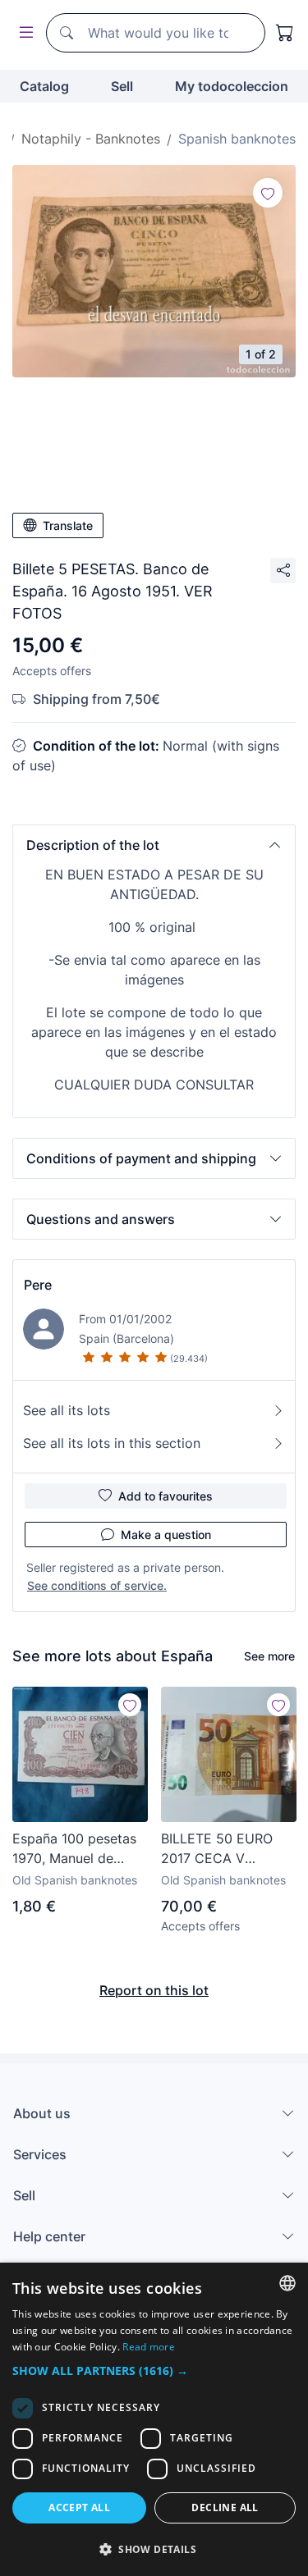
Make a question (166, 1535)
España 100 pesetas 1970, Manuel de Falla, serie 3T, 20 (74, 1849)
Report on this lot (154, 1990)
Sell (122, 86)
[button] (154, 845)
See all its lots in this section (112, 1443)
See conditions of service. (97, 1585)
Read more (149, 2347)
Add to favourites (165, 1496)
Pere (38, 1285)
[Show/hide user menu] (23, 33)
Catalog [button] (44, 86)
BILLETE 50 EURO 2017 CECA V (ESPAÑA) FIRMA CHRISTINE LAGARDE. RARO (217, 1849)
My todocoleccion (232, 86)
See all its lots (67, 1410)
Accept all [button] (79, 2507)
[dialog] (154, 2419)
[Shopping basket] (285, 33)
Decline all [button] (225, 2507)
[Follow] (268, 193)
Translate (68, 525)
